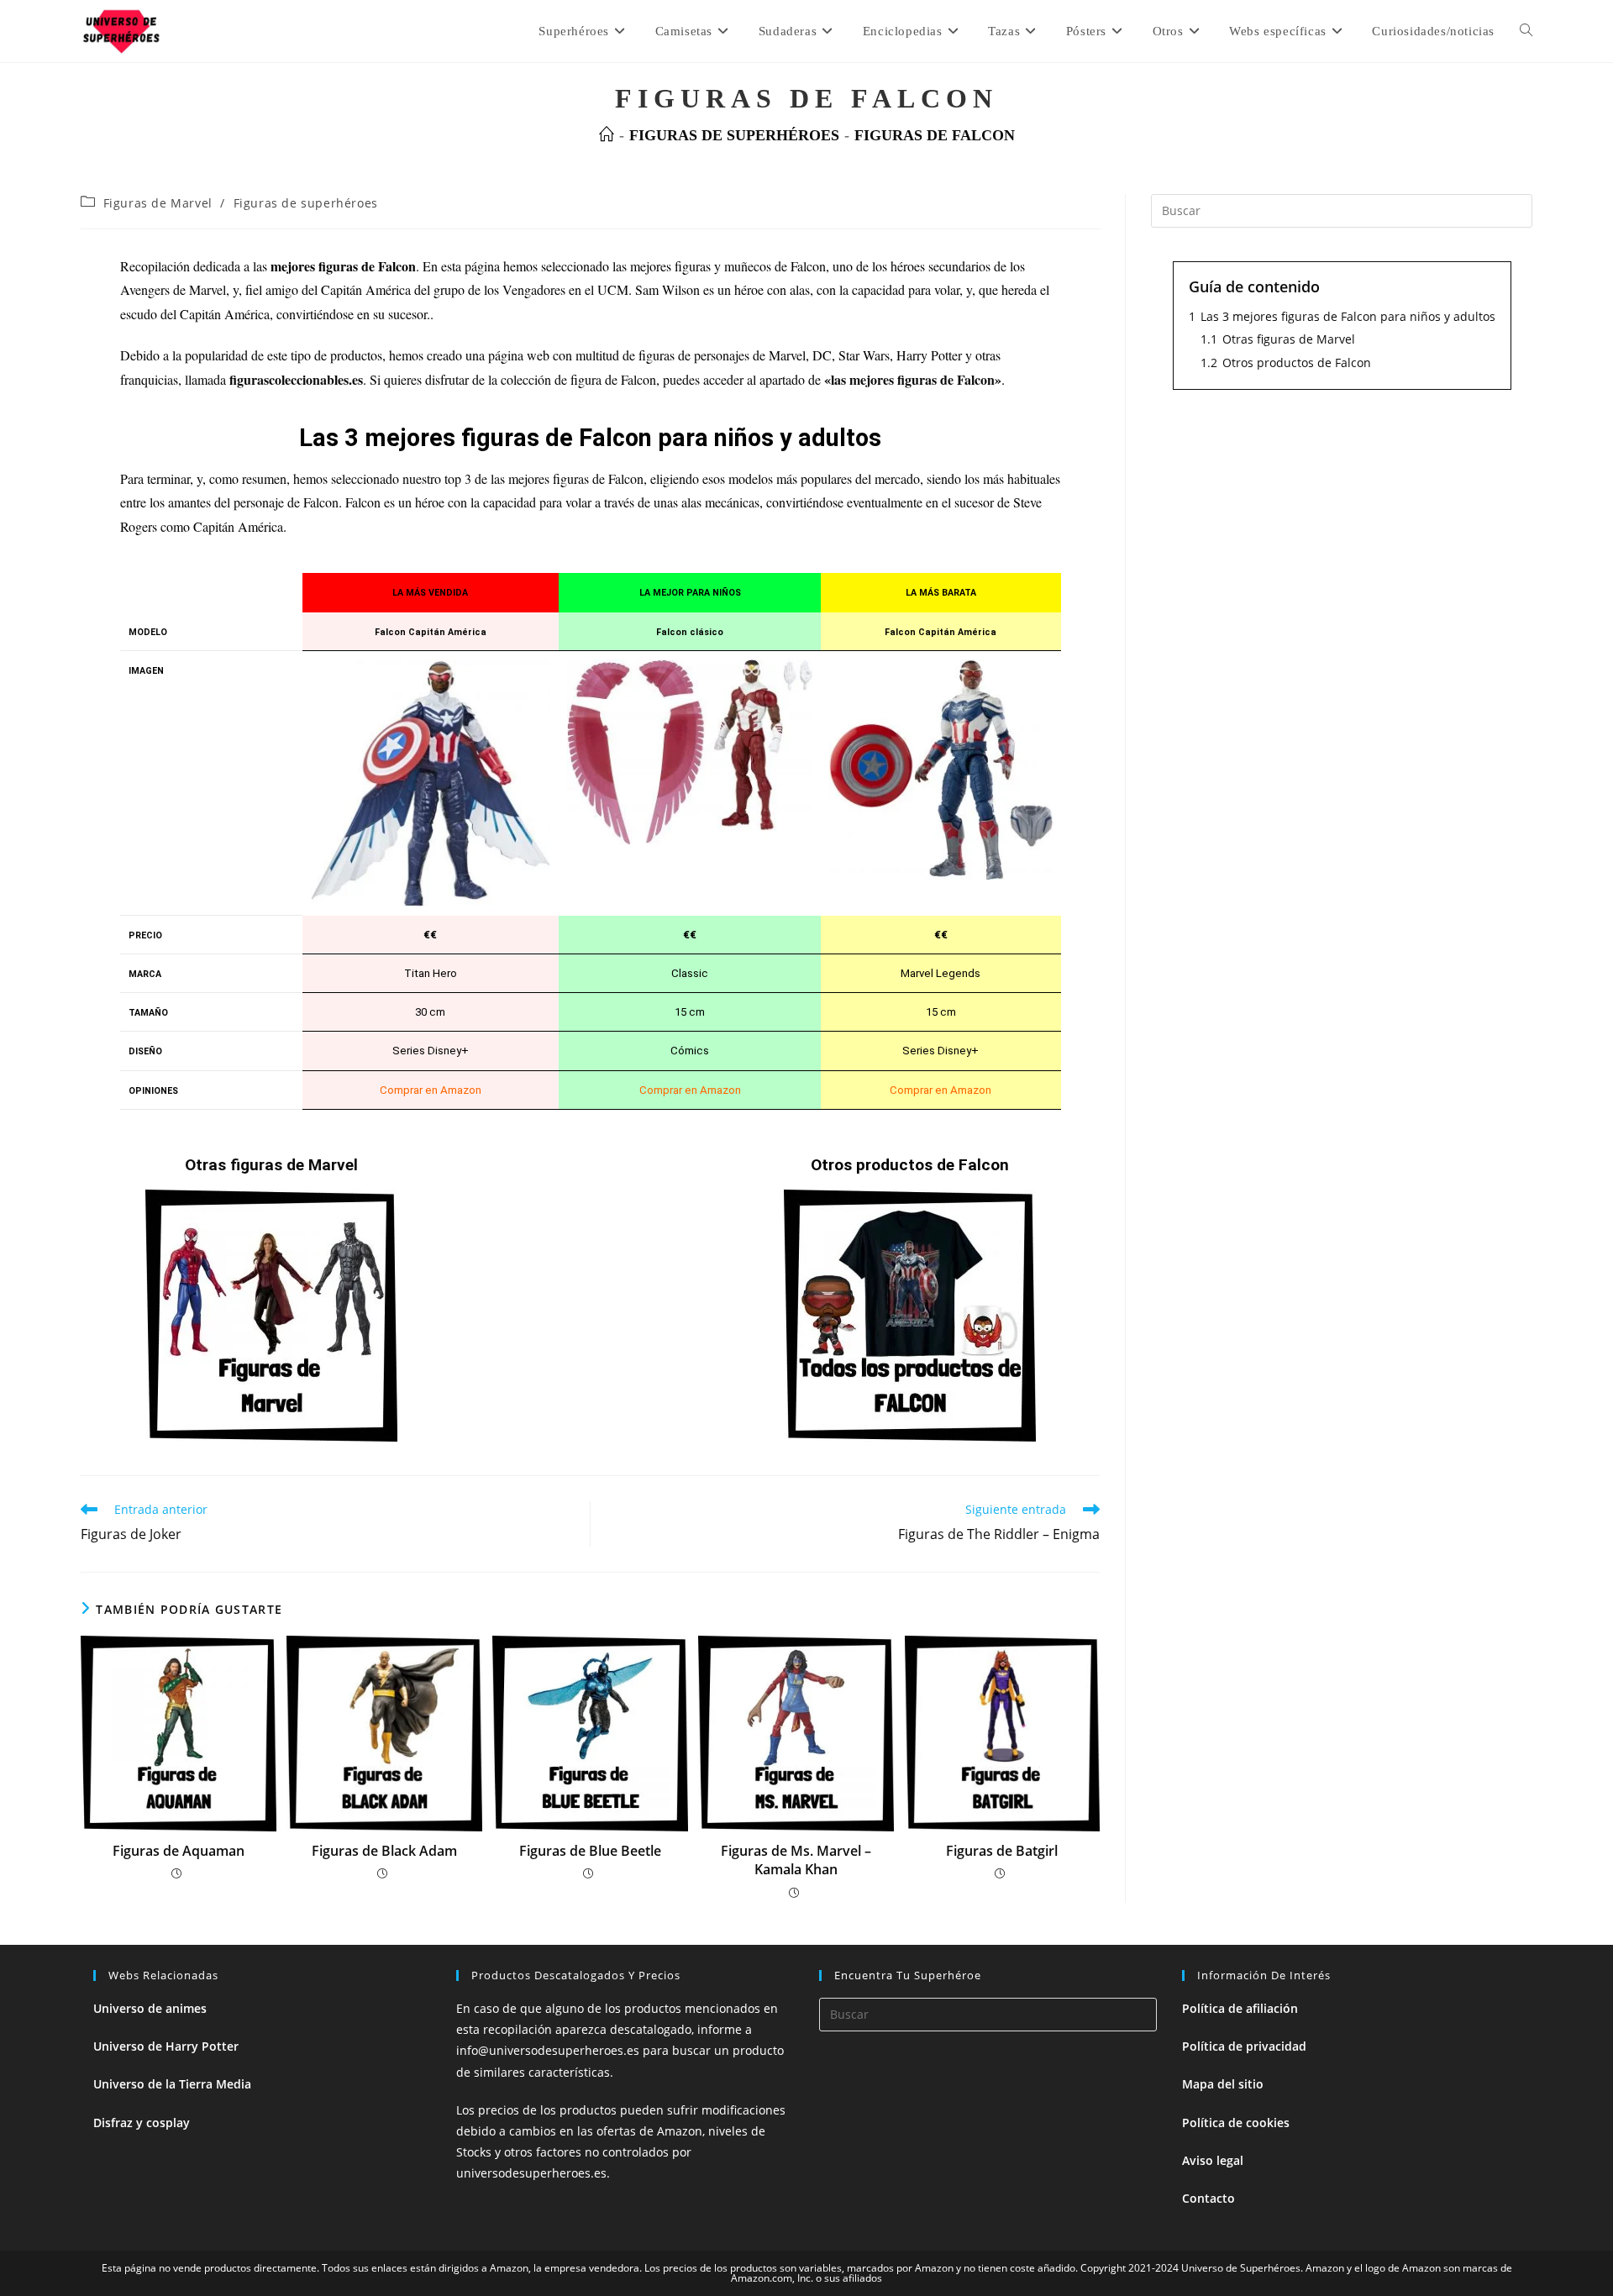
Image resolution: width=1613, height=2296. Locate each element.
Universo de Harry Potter (166, 2046)
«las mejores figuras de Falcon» (913, 379)
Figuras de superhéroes (306, 203)
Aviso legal (1213, 2160)
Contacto (1208, 2198)
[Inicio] (607, 135)
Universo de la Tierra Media (172, 2084)
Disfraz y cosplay (142, 2123)
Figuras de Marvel (158, 203)
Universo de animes (150, 2008)
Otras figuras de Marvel (271, 1165)
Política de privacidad (1244, 2046)
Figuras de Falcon (935, 135)
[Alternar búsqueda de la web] (1526, 31)
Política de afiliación (1240, 2008)
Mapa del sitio (1223, 2084)
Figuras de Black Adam (384, 1851)
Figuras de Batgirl (1002, 1851)
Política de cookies (1236, 2123)
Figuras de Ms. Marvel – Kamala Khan (796, 1860)
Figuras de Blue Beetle (590, 1851)
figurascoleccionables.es (296, 379)
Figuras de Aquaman (179, 1851)
